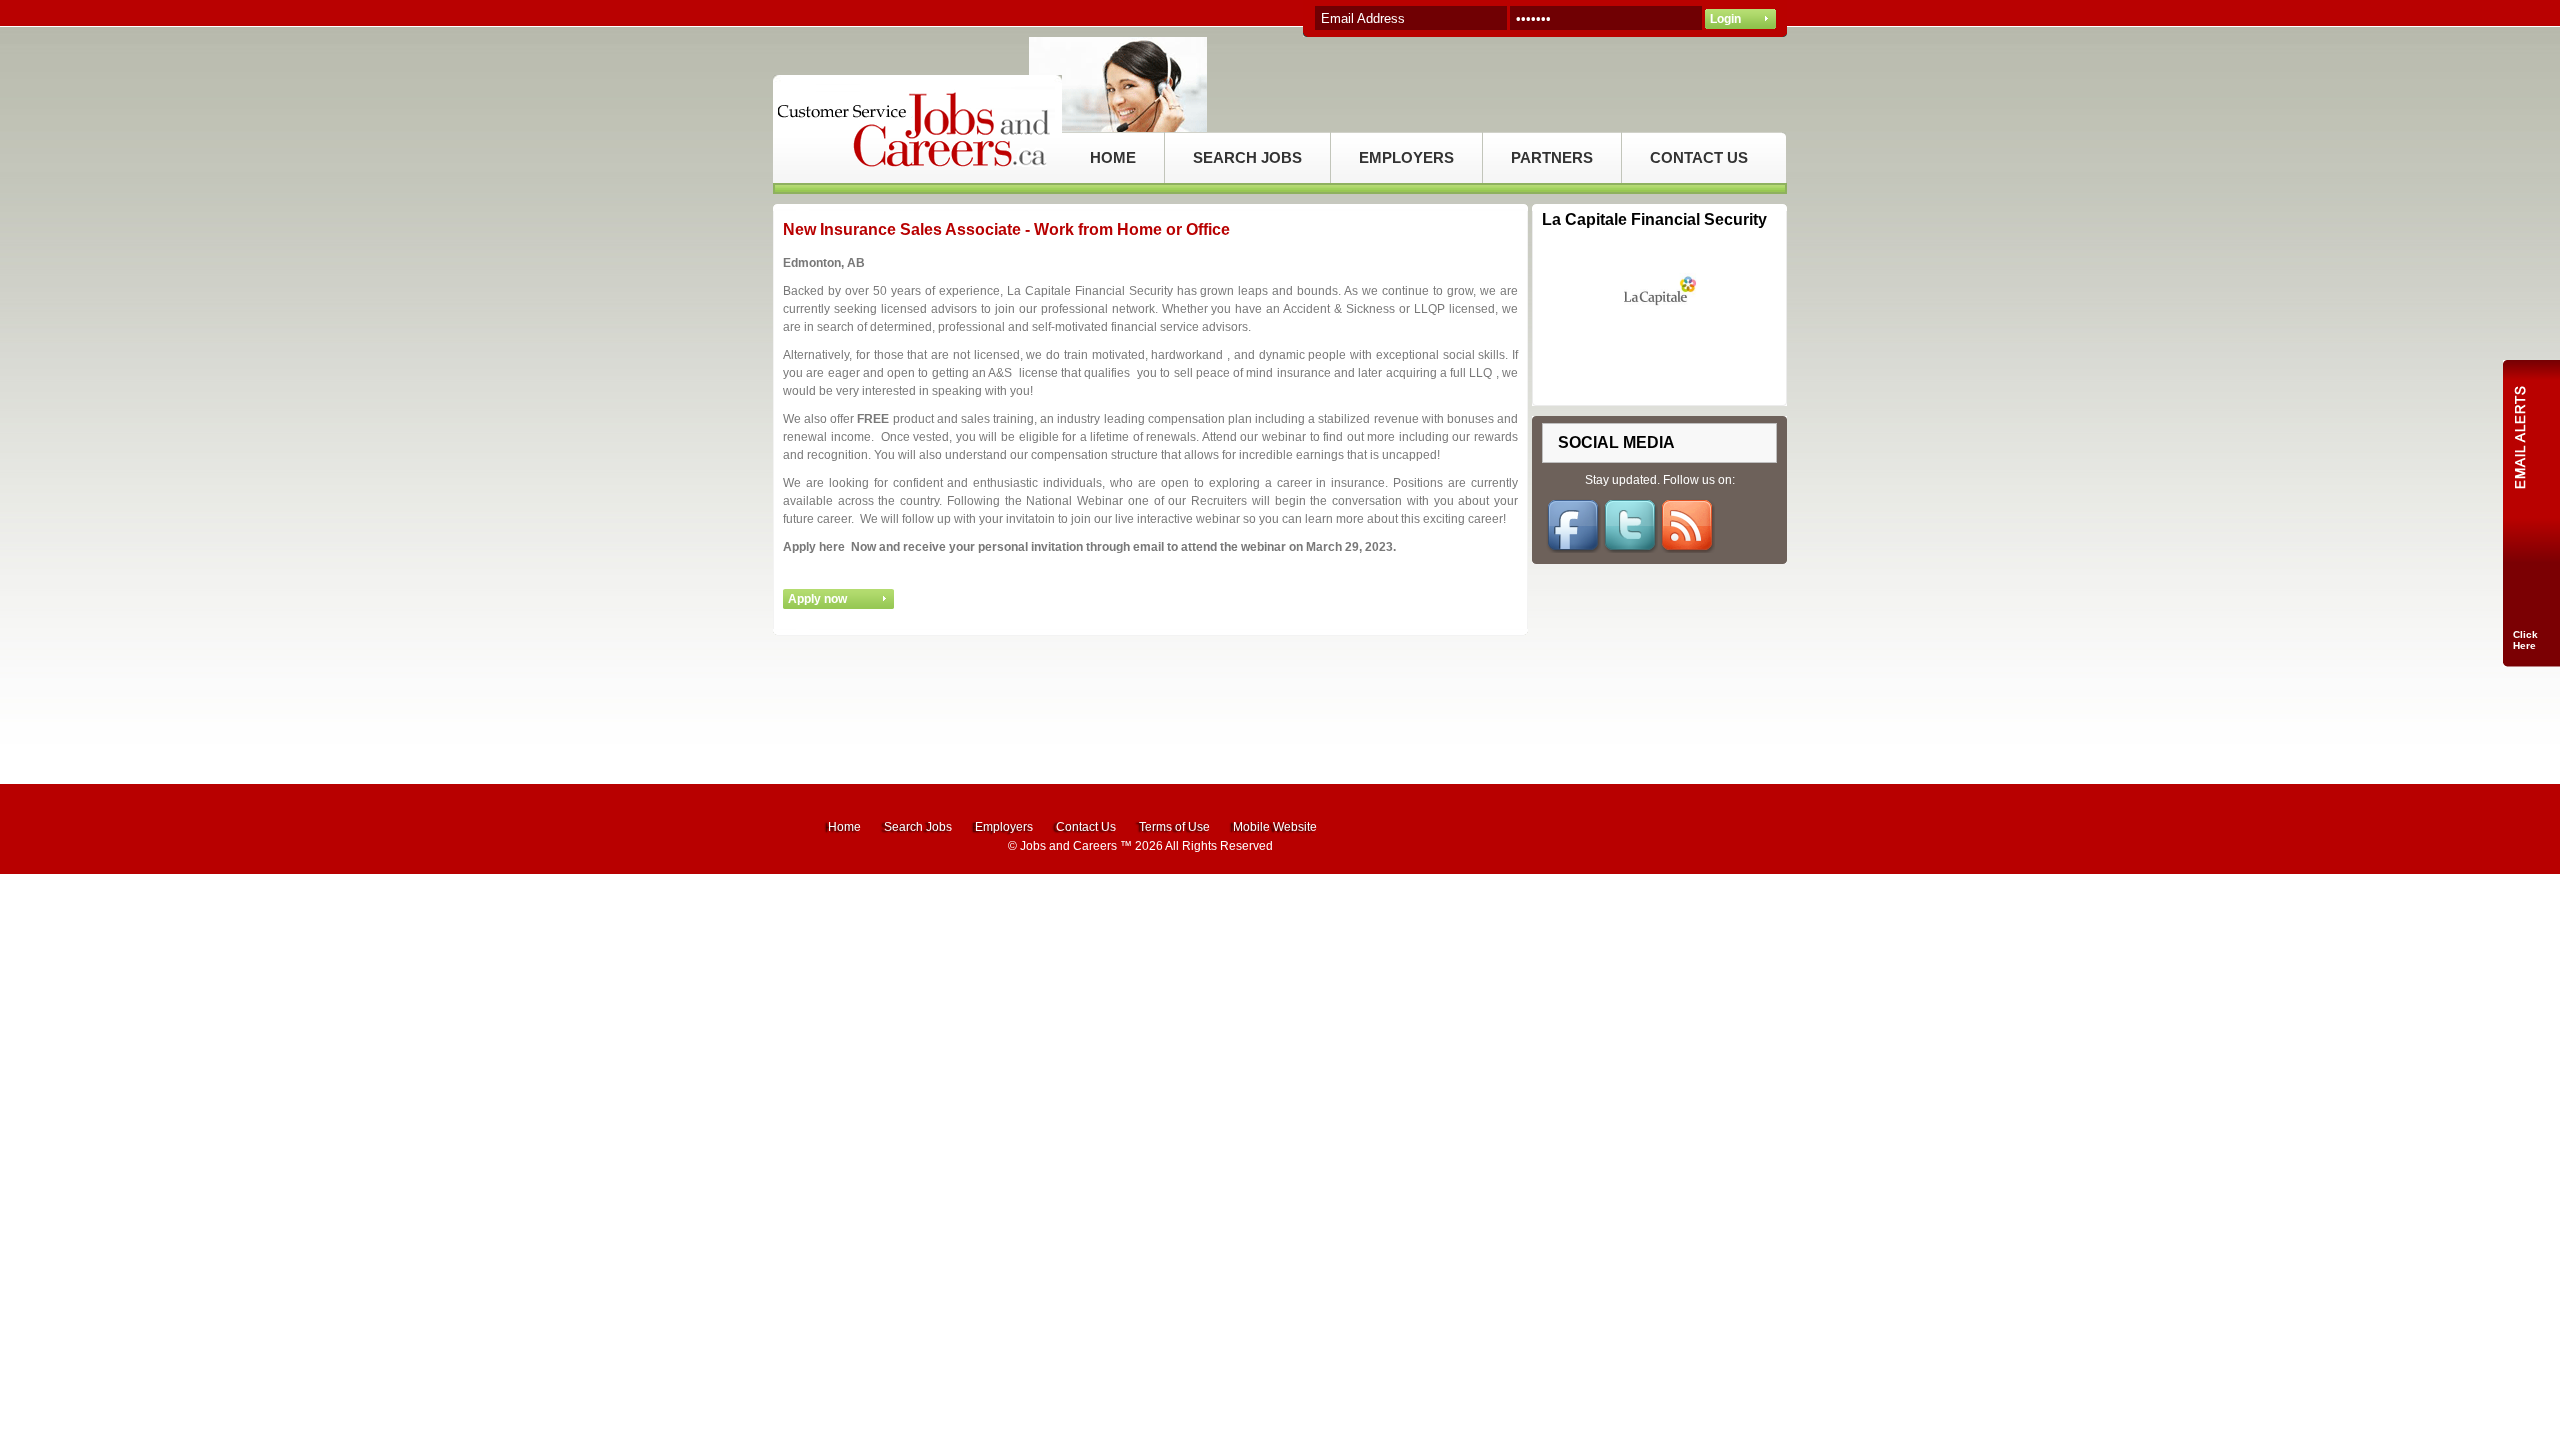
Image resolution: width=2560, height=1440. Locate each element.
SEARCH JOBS (1247, 157)
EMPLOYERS (1406, 157)
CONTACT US (1699, 157)
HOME (1113, 157)
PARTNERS (1552, 157)
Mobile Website (1275, 827)
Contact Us (1086, 827)
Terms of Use (1174, 827)
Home (844, 827)
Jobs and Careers (1068, 846)
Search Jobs (918, 827)
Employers (1004, 827)
